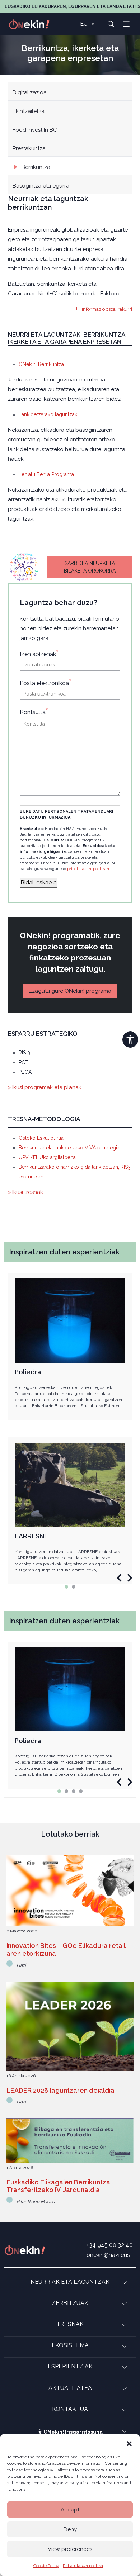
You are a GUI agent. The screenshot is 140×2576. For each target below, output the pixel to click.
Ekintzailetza (29, 111)
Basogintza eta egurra (41, 186)
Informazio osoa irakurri (107, 309)
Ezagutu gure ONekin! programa (70, 991)
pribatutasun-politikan (88, 869)
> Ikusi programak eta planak (45, 1087)
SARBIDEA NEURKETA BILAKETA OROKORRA (90, 567)
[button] (129, 2443)
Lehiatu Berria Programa (46, 474)
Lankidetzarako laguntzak (48, 414)
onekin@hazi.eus (108, 2255)
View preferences (70, 2549)
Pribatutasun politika (83, 2566)
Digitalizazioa (30, 92)
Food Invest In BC (35, 130)
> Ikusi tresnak (25, 1192)
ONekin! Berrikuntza (41, 364)
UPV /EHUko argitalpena (47, 1157)
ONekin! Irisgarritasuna (73, 2432)
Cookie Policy (46, 2566)
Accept (70, 2510)
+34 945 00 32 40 (110, 2245)
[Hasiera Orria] (33, 24)
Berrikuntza (36, 167)
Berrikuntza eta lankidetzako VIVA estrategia (69, 1148)
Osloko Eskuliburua (41, 1138)
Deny (70, 2529)
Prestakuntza (29, 148)
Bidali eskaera (39, 883)
